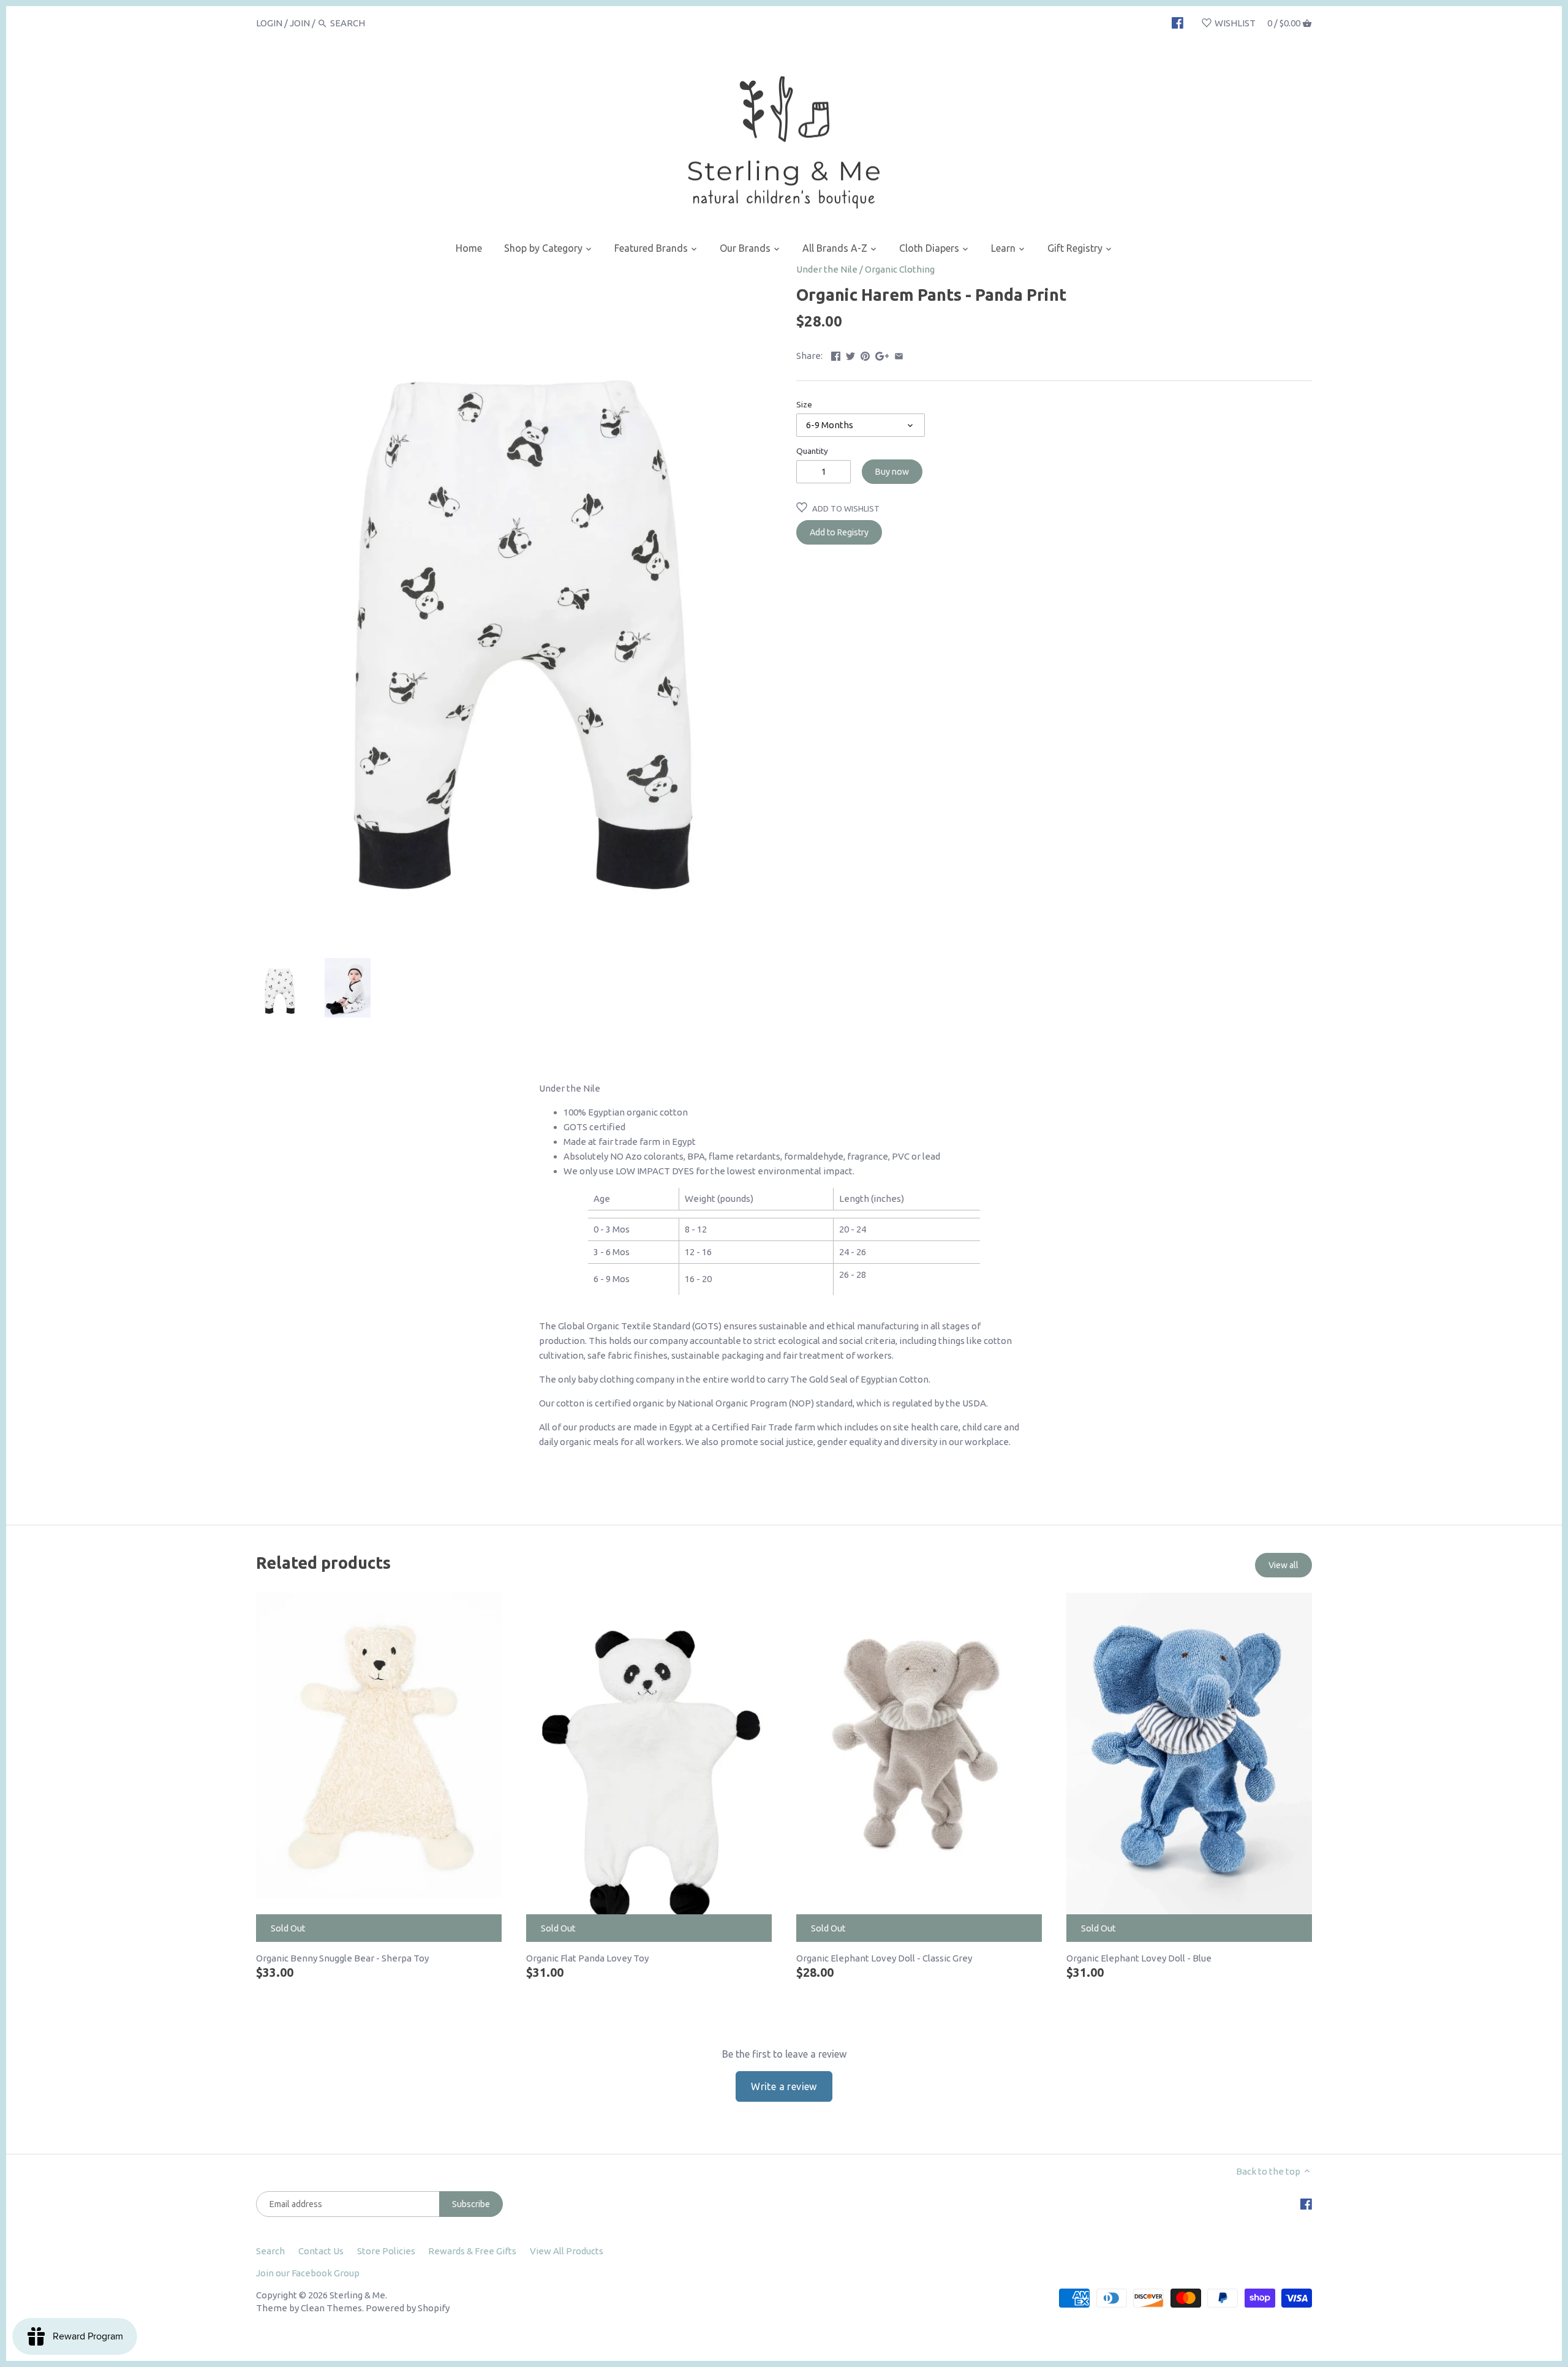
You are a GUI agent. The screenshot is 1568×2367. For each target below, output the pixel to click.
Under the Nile (827, 269)
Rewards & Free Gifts (472, 2251)
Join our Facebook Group (308, 2273)
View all (1283, 1565)
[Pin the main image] (865, 354)
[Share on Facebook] (836, 354)
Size (804, 404)
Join (300, 23)
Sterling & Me (357, 2295)
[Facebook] (1178, 23)
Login (269, 23)
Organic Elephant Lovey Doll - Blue (1139, 1958)
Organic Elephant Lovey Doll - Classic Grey (884, 1958)
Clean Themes (331, 2308)
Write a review (784, 2086)
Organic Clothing (900, 269)
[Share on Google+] (882, 354)
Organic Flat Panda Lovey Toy (587, 1958)
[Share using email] (899, 354)
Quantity (812, 451)
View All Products (567, 2251)
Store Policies (386, 2251)
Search (270, 2251)
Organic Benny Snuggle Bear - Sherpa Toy (342, 1958)
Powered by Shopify (408, 2308)
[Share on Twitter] (850, 354)
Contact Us (321, 2251)
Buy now (892, 472)
